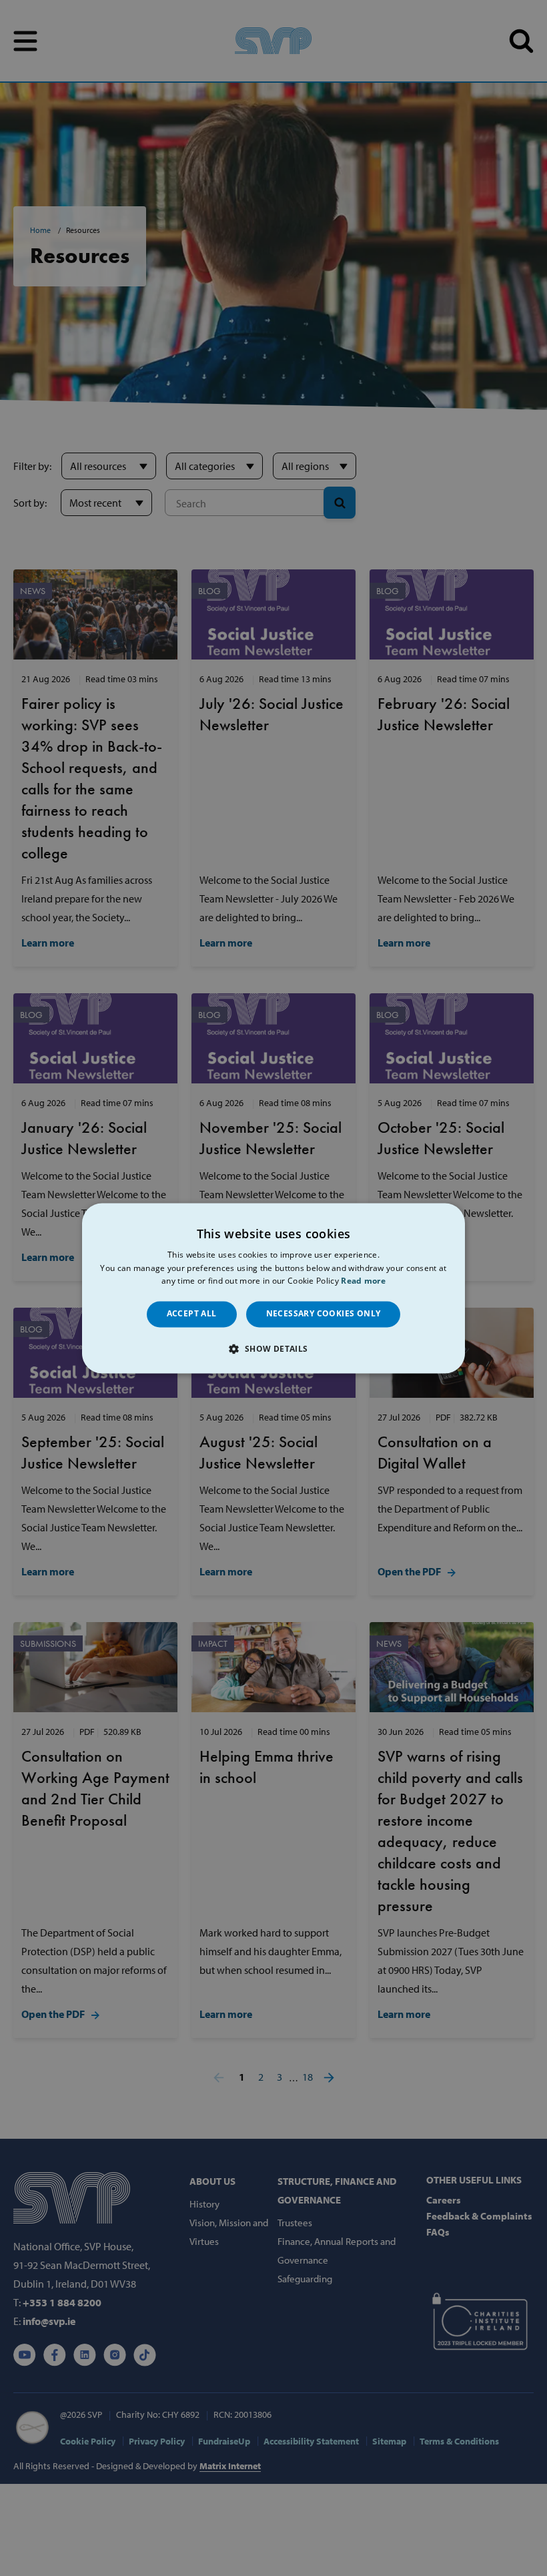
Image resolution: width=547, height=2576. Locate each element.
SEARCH (521, 41)
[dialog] (273, 1288)
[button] (273, 1348)
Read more (363, 1281)
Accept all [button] (192, 1314)
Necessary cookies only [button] (324, 1314)
